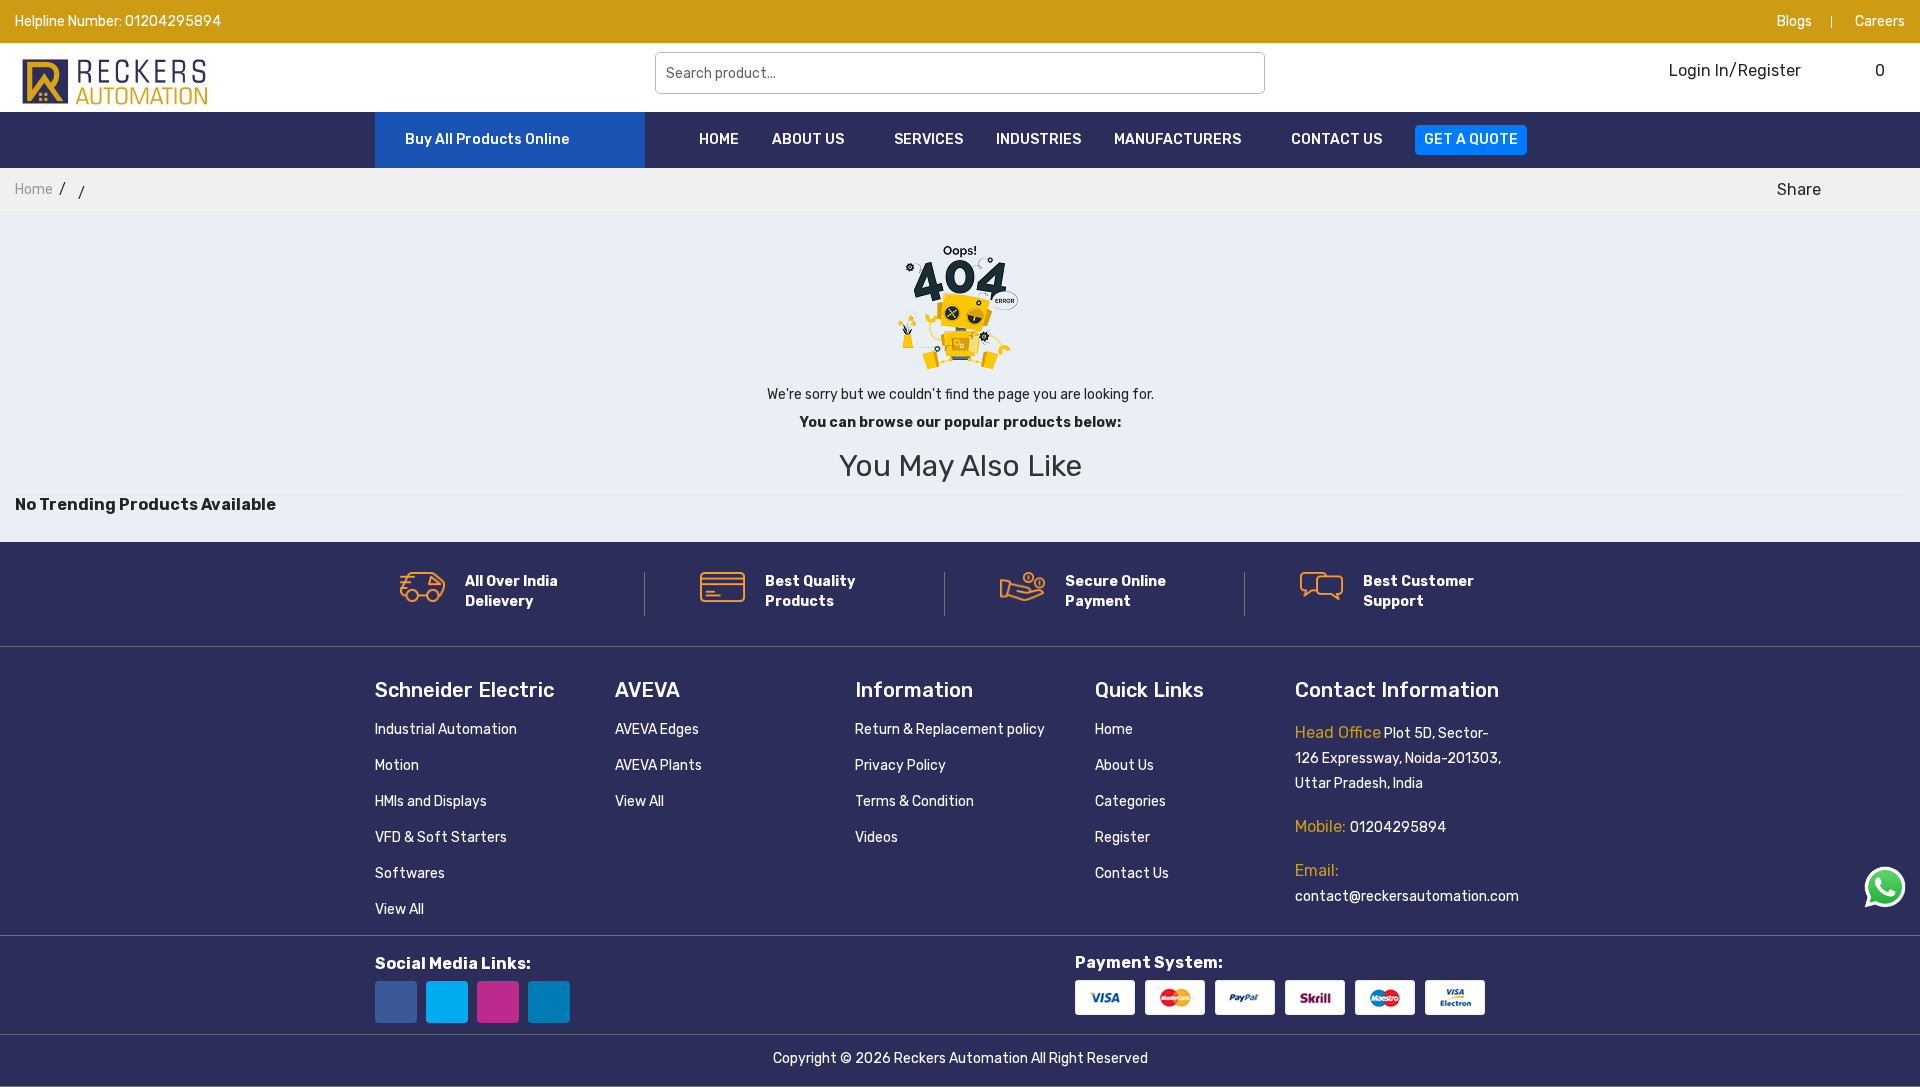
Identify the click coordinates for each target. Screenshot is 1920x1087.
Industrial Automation (446, 729)
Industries (1038, 139)
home (34, 189)
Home (719, 139)
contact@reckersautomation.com (1407, 896)
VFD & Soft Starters (441, 837)
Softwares (410, 873)
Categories (1130, 801)
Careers (1880, 21)
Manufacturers (1179, 139)
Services (928, 139)
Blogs (1794, 21)
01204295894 (173, 21)
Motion (397, 765)
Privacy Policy (900, 765)
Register (1122, 837)
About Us (809, 139)
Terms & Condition (914, 801)
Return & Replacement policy (950, 729)
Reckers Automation (961, 1058)
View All (399, 909)
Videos (876, 837)
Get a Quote (1471, 139)
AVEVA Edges (657, 729)
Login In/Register (1733, 70)
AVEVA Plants (658, 765)
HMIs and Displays (431, 801)
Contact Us (1336, 139)
